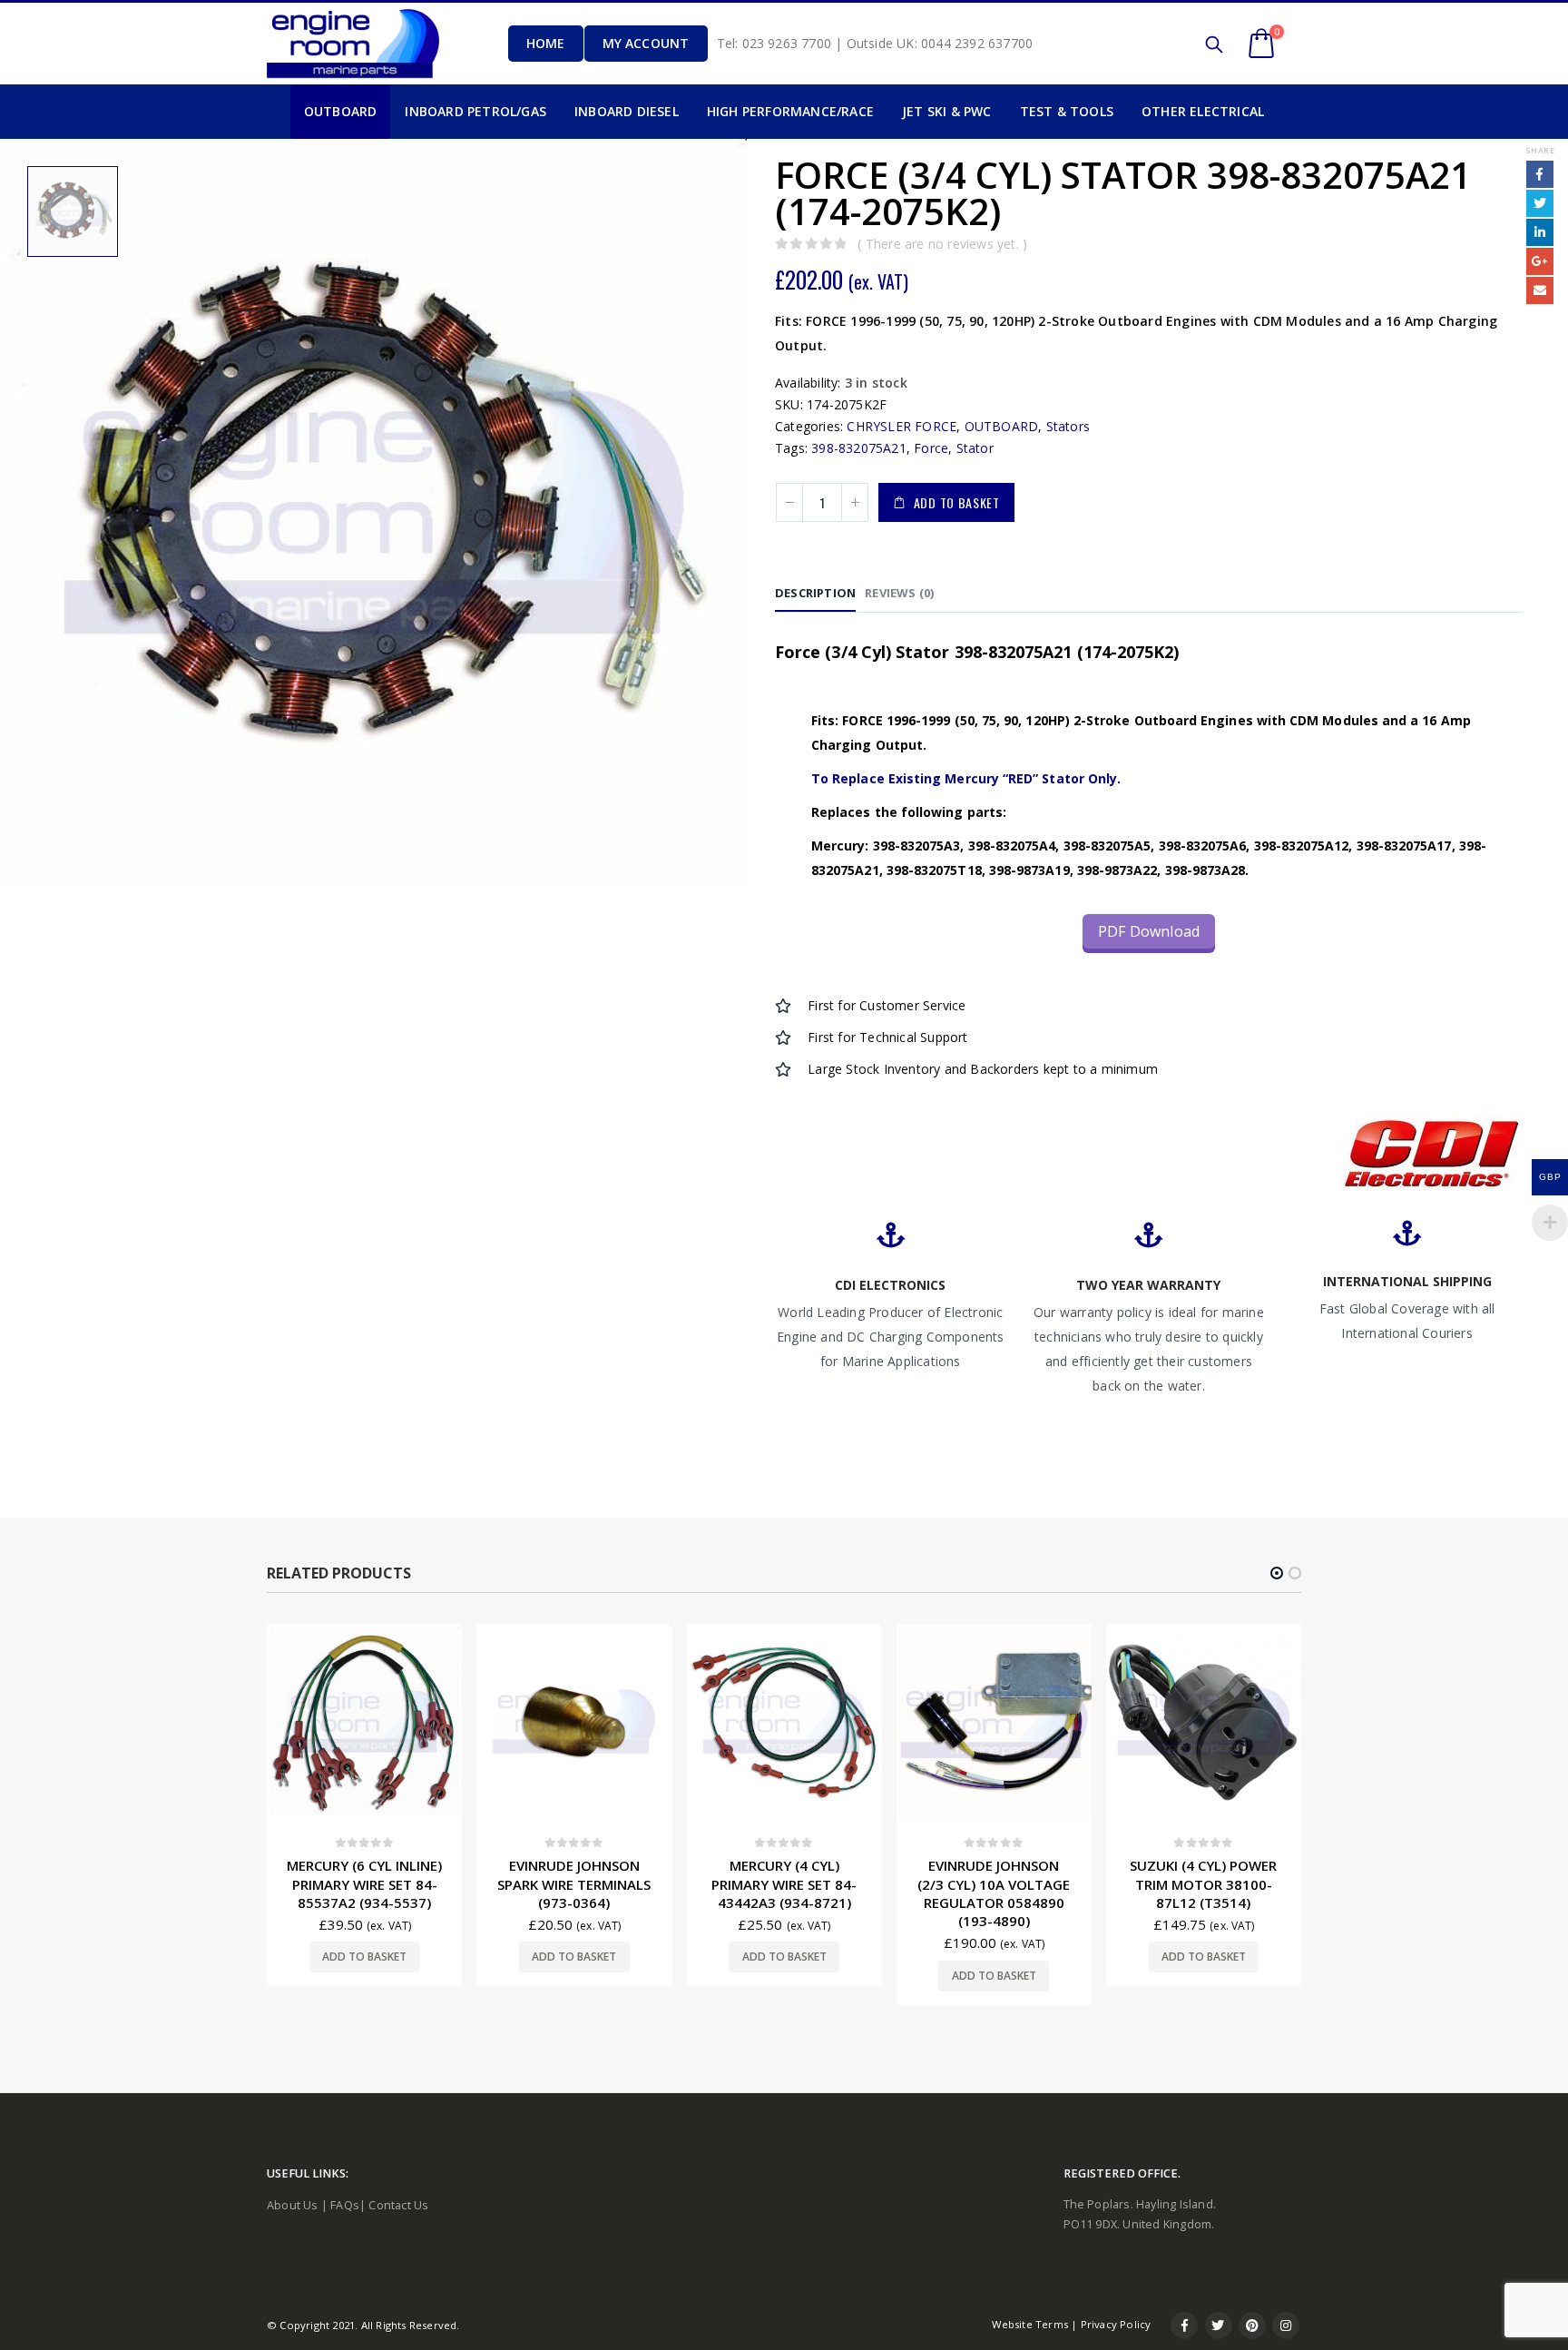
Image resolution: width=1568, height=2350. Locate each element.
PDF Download (1149, 931)
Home (546, 43)
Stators (1068, 426)
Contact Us (398, 2205)
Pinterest (1252, 2325)
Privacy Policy (1116, 2324)
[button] (1277, 1573)
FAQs (345, 2205)
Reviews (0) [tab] (899, 593)
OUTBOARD (1002, 426)
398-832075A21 (859, 448)
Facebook (1540, 174)
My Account (646, 43)
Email (1540, 290)
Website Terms (1030, 2324)
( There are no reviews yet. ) (942, 244)
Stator (975, 448)
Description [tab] (815, 593)
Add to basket (957, 502)
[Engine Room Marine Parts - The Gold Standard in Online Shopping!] (353, 43)
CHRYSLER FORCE (902, 426)
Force (931, 448)
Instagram (1286, 2325)
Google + (1540, 261)
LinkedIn (1540, 232)
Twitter (1540, 203)
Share (1540, 150)
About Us (293, 2205)
